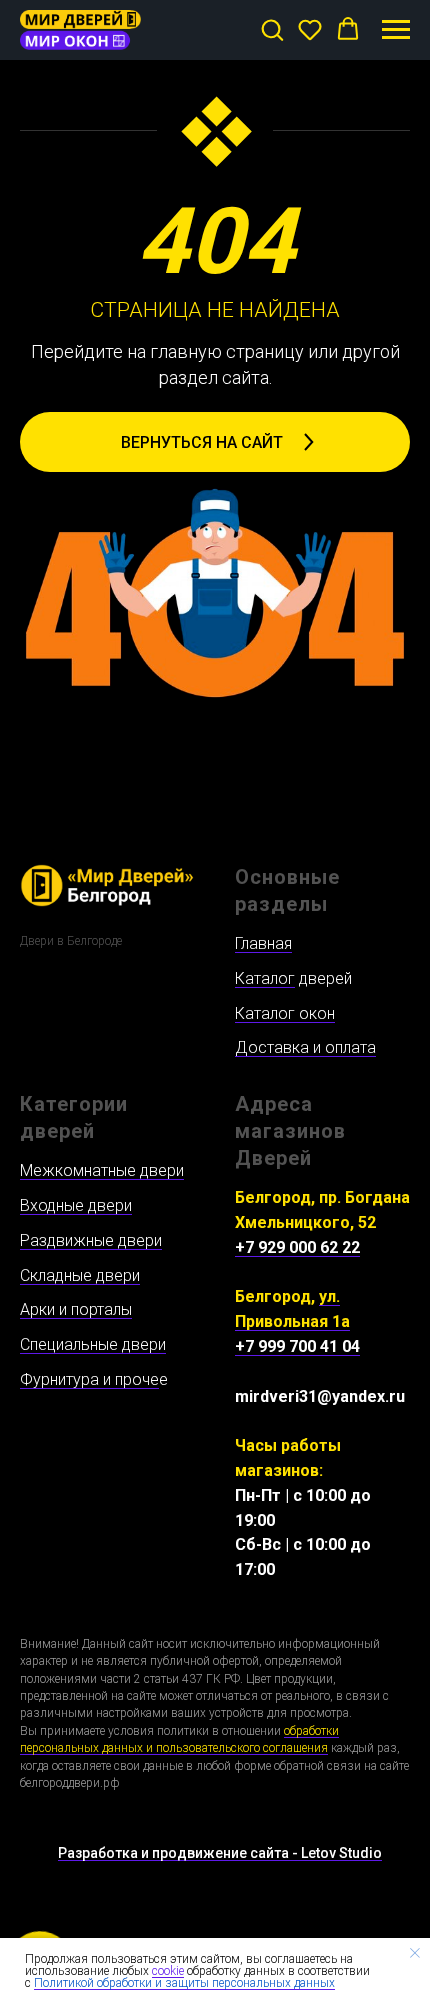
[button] (272, 29)
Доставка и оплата (305, 1047)
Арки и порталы (76, 1309)
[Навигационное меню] (396, 30)
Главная (263, 943)
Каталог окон (285, 1013)
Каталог (265, 978)
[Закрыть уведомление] (415, 1953)
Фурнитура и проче (89, 1379)
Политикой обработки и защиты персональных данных (184, 1983)
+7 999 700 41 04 (297, 1346)
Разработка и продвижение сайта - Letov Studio (220, 1853)
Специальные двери (93, 1344)
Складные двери (80, 1275)
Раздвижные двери (91, 1240)
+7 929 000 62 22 (297, 1247)
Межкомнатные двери (102, 1170)
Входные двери (76, 1205)
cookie (168, 1971)
